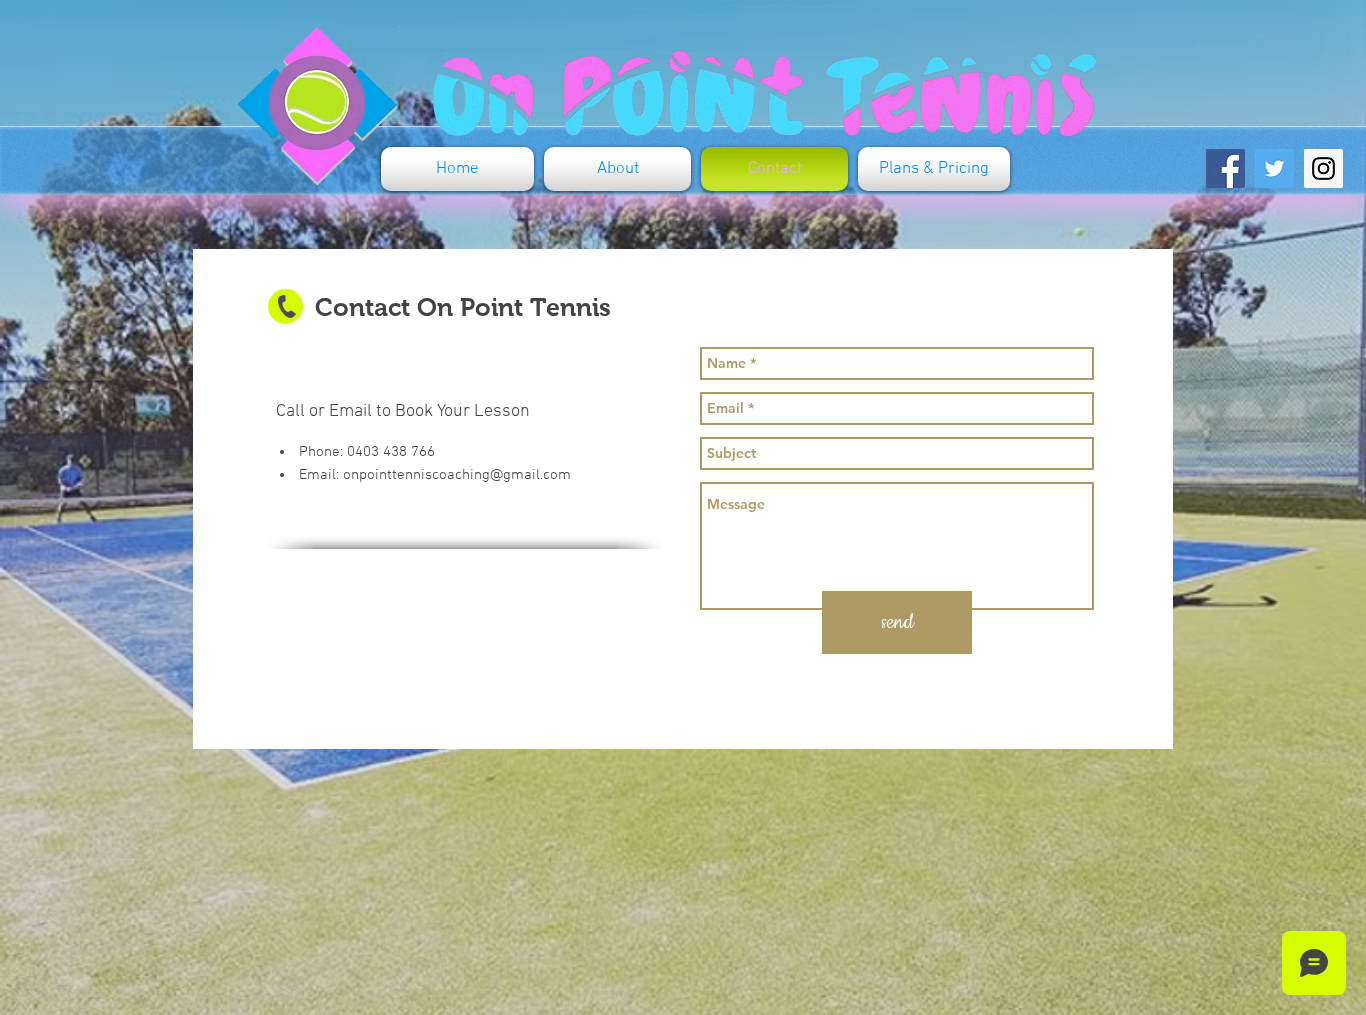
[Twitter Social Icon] (1274, 168)
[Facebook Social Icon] (1225, 168)
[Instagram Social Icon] (1323, 168)
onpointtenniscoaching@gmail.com (457, 475)
